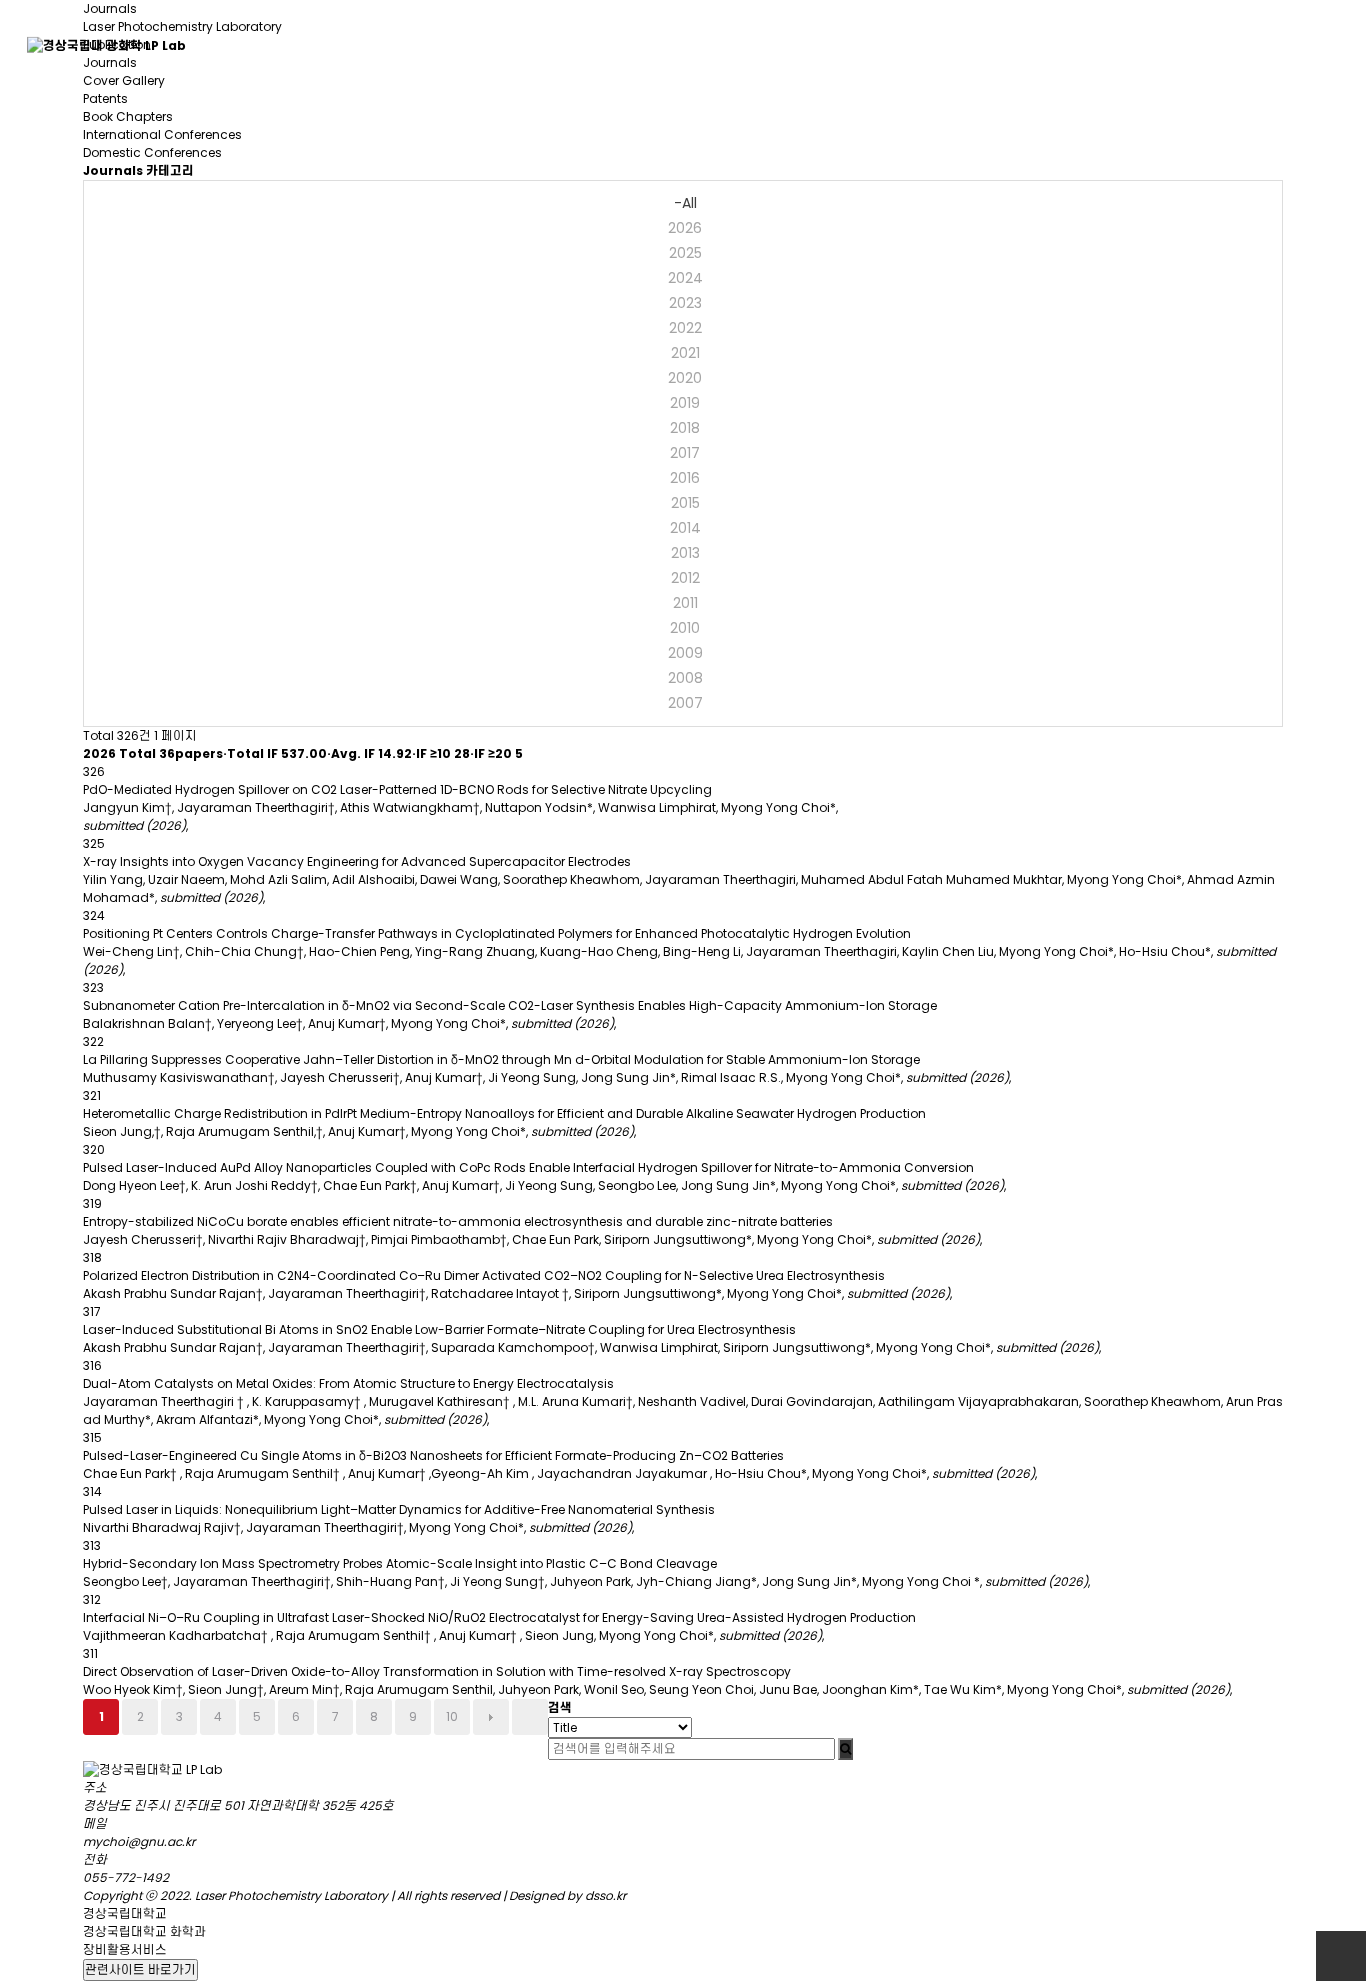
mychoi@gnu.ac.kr (139, 1841)
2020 (685, 378)
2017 (685, 453)
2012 (685, 578)
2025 (685, 253)
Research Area (774, 44)
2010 (685, 628)
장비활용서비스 (125, 1949)
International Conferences (162, 134)
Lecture (1106, 44)
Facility (610, 44)
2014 (685, 528)
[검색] (845, 1749)
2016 (685, 478)
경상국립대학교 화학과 (144, 1931)
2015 (685, 503)
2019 (685, 403)
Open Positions (1273, 44)
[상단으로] (1341, 1956)
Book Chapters (128, 116)
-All (685, 203)
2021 (685, 353)
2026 (685, 228)
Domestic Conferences (152, 152)
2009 (685, 653)
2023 (685, 303)
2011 (685, 603)
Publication (956, 44)
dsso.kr (605, 1895)
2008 (685, 678)
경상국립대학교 (125, 1913)
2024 (685, 278)
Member (350, 44)
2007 (685, 703)
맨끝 (530, 1717)
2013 (685, 553)
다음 (491, 1717)
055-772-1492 (126, 1877)
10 (452, 1716)
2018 (685, 428)
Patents (105, 98)
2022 (685, 328)
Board (483, 44)
